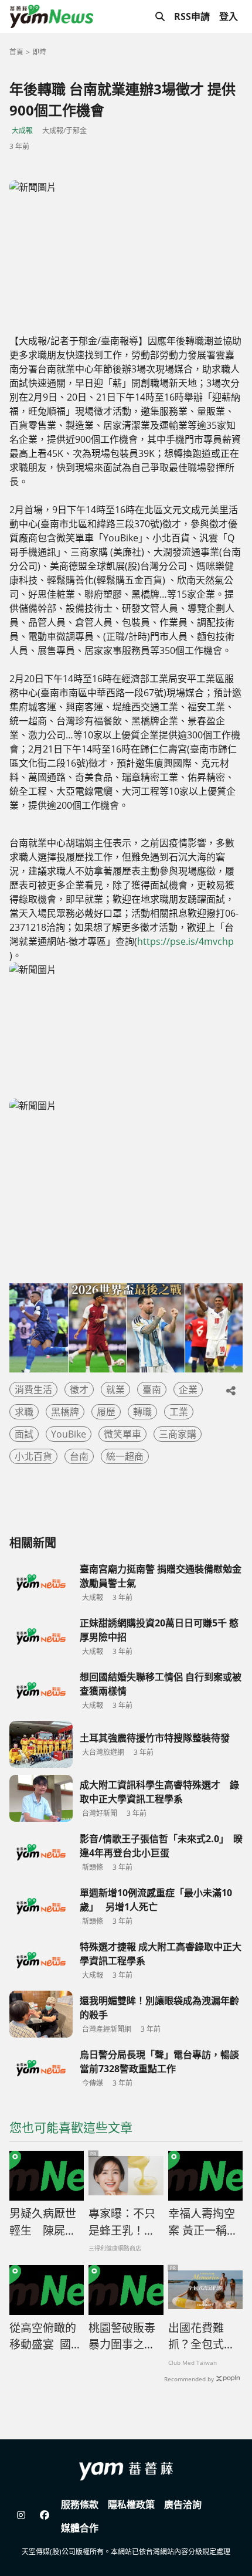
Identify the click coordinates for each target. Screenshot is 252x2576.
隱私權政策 (131, 2504)
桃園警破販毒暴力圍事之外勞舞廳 (122, 2337)
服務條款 (80, 2504)
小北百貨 (33, 1456)
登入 (229, 16)
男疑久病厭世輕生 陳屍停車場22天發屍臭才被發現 (44, 2222)
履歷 (106, 1412)
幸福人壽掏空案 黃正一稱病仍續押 (203, 2222)
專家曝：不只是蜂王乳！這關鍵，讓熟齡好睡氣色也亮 (122, 2222)
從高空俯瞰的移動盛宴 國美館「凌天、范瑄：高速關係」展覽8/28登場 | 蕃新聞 (46, 2337)
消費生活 (33, 1389)
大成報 (22, 131)
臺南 (152, 1389)
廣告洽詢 (183, 2504)
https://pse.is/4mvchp (185, 941)
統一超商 (125, 1456)
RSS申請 (192, 16)
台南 (79, 1456)
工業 (179, 1412)
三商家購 (178, 1434)
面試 (24, 1434)
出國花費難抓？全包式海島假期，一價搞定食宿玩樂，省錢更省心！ (202, 2337)
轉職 (142, 1412)
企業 (188, 1389)
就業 (115, 1389)
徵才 (79, 1389)
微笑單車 (122, 1434)
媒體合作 (80, 2528)
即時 (39, 52)
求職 (24, 1412)
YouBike (69, 1434)
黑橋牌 (65, 1412)
